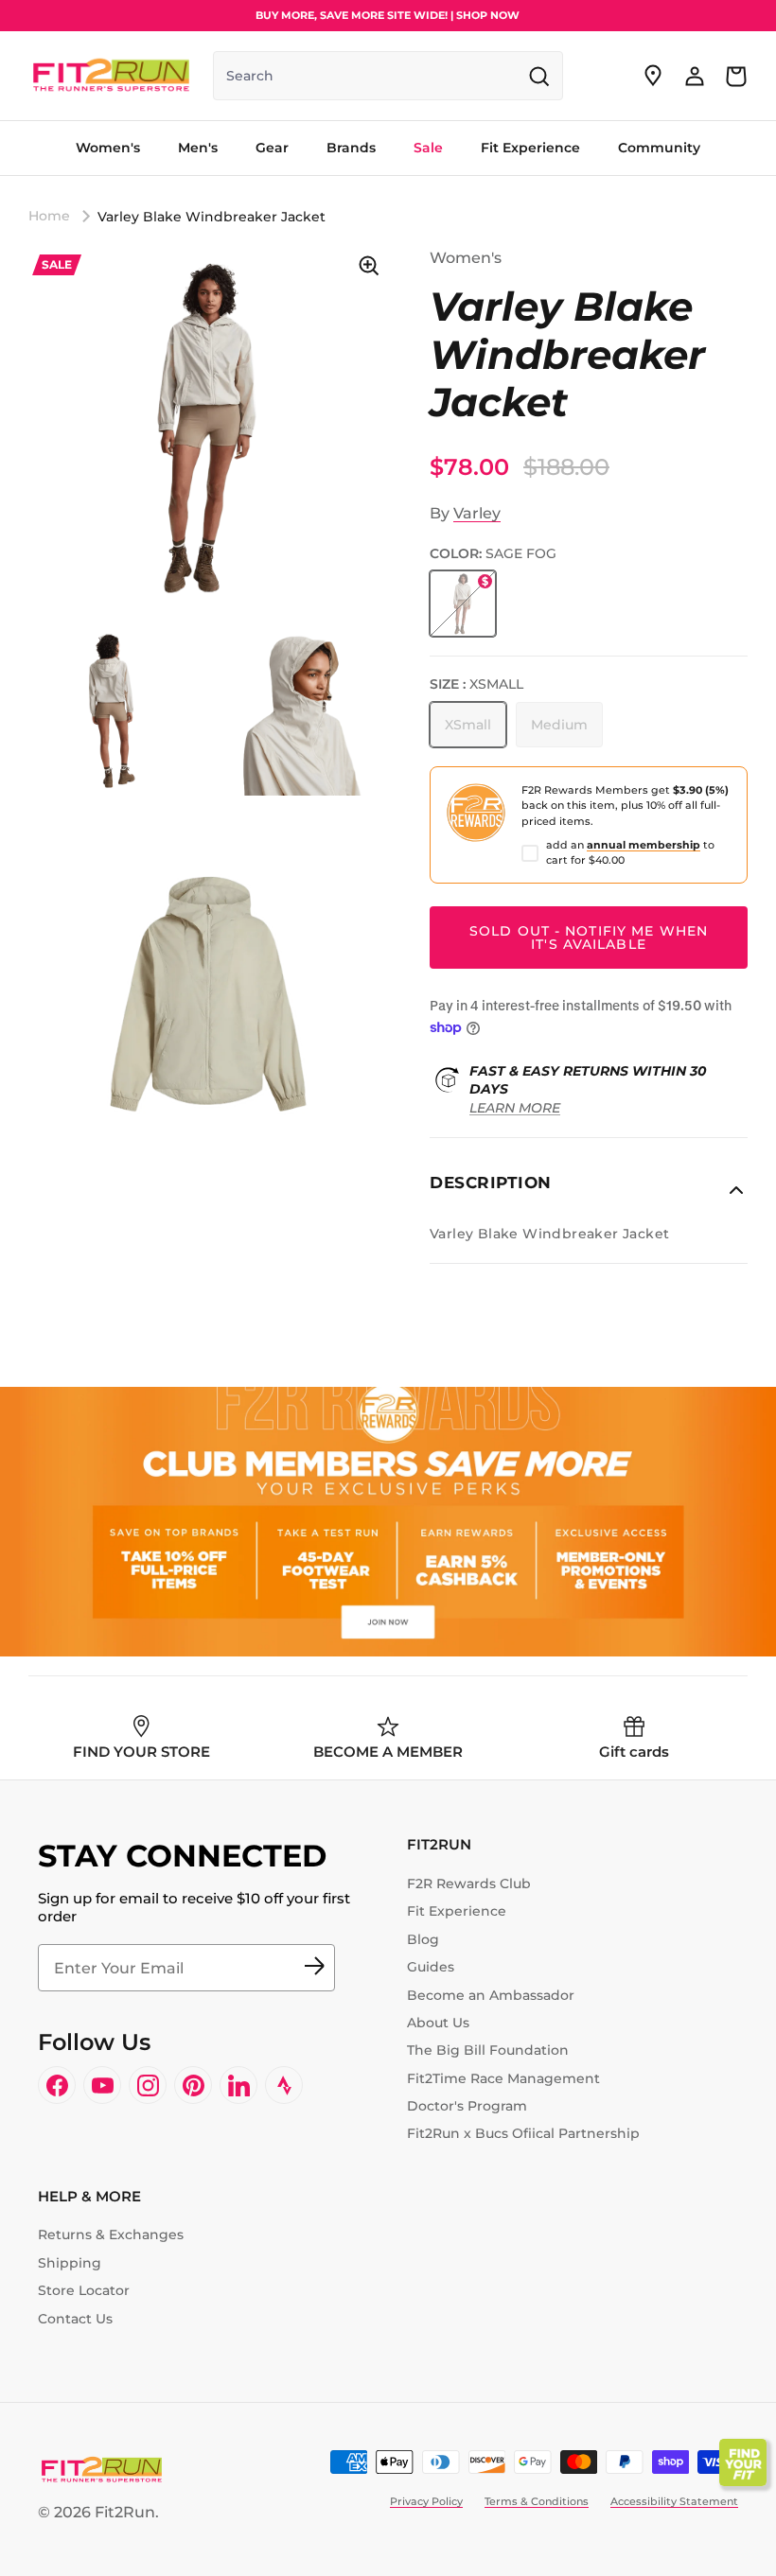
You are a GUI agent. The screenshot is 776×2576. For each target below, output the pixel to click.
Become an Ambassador (491, 1995)
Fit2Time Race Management (503, 2078)
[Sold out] (463, 604)
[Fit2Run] (111, 76)
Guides (431, 1967)
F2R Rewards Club (469, 1884)
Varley (477, 513)
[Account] (695, 76)
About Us (438, 2023)
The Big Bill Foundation (488, 2050)
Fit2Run (125, 2512)
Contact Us (75, 2319)
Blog (423, 1939)
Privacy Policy (426, 2501)
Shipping (70, 2263)
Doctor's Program (467, 2106)
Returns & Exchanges (111, 2234)
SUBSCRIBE (314, 1968)
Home (49, 216)
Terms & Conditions (537, 2501)
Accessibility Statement (674, 2501)
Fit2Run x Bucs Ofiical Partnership (523, 2133)
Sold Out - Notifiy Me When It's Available (589, 938)
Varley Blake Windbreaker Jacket (212, 216)
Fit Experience (457, 1911)
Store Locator (84, 2290)
